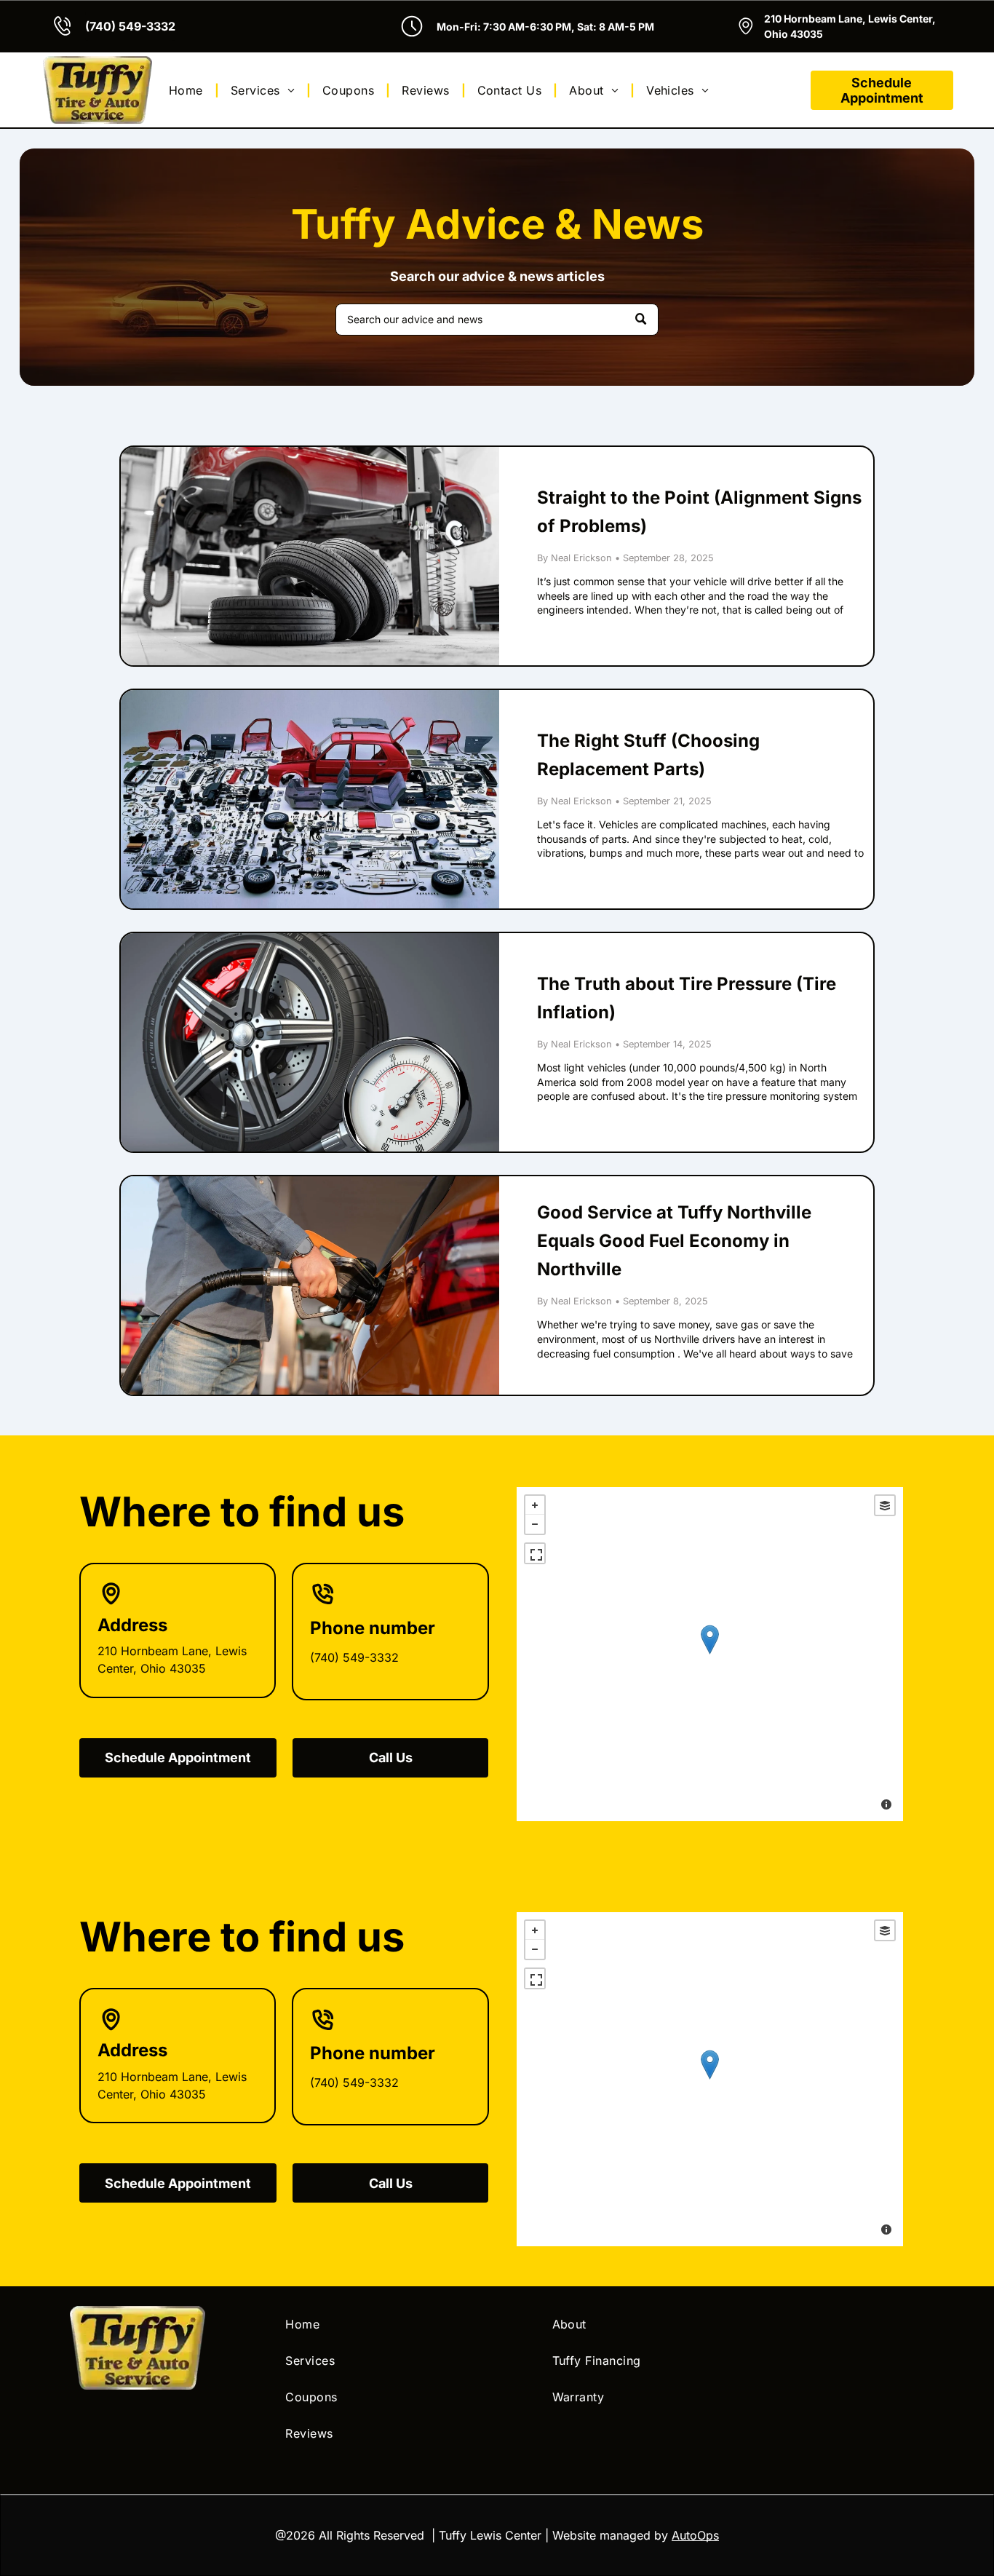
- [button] (535, 1524)
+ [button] (535, 1505)
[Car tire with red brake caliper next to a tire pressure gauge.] (310, 1042)
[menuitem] (188, 90)
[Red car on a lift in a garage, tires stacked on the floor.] (310, 556)
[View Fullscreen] (535, 1553)
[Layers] (885, 1505)
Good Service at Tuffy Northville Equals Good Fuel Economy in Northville (674, 1241)
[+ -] (709, 1654)
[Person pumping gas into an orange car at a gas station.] (310, 1285)
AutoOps (695, 2535)
